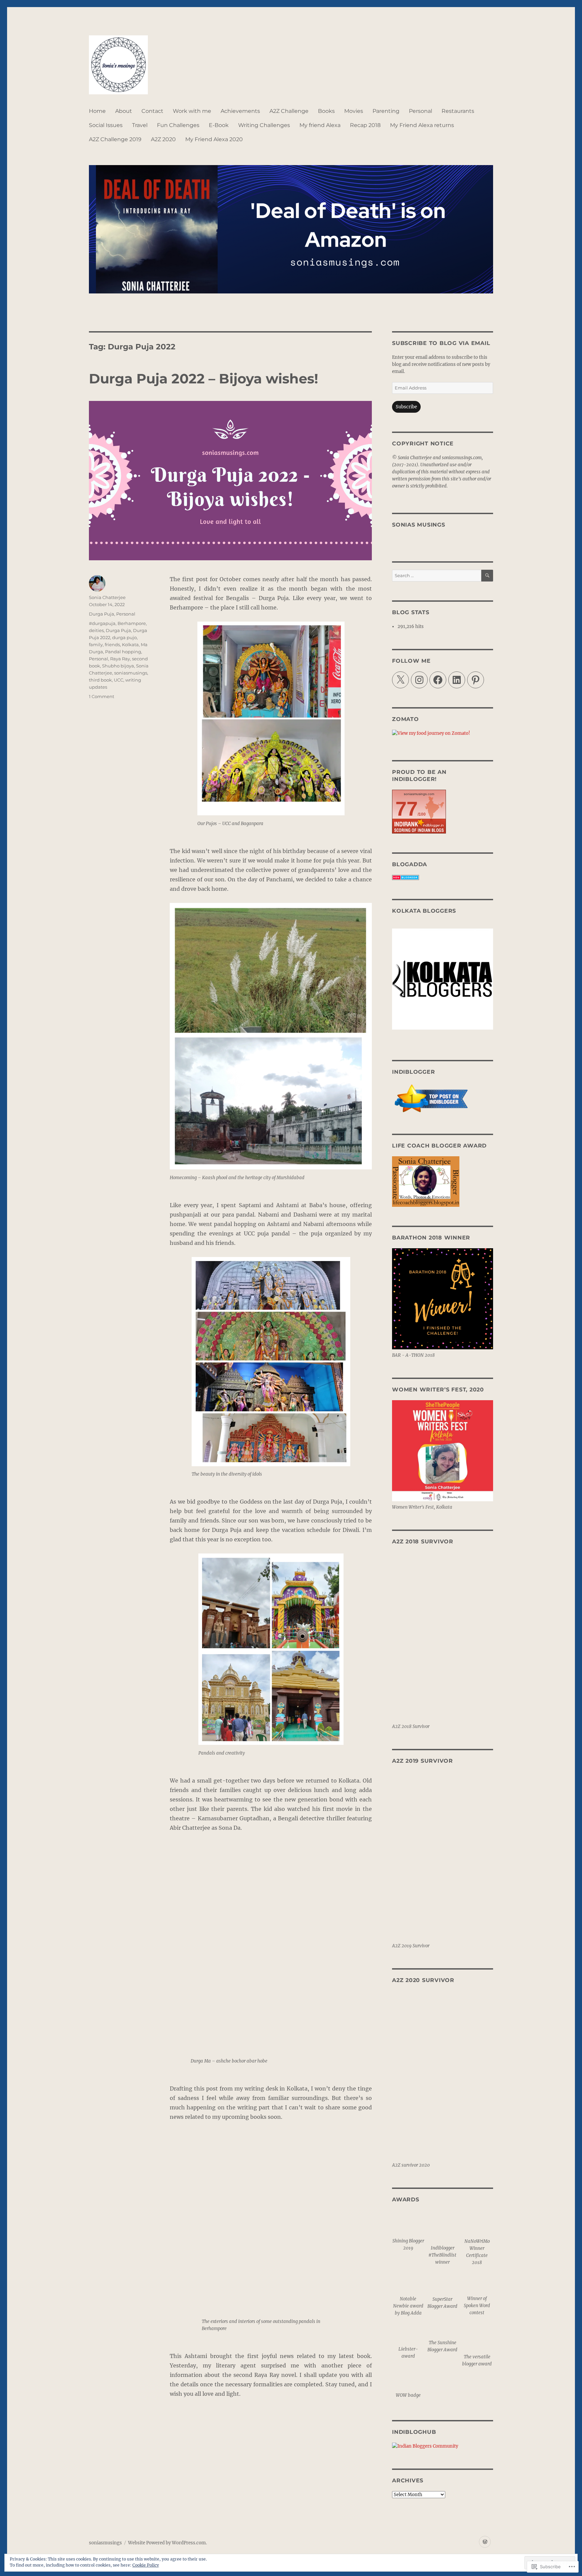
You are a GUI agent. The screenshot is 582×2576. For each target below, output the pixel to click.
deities (96, 630)
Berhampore (132, 623)
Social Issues (106, 125)
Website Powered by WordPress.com (167, 2543)
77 (407, 809)
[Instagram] (419, 680)
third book (100, 680)
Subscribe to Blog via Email (441, 343)
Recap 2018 (365, 125)
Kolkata (130, 645)
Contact (152, 111)
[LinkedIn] (457, 680)
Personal (421, 111)
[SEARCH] (487, 576)
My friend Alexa (320, 125)
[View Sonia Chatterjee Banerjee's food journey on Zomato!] (443, 733)
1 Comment (102, 696)
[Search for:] (437, 576)
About (124, 111)
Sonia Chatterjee (107, 597)
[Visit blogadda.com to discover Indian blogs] (443, 877)
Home (97, 111)
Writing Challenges (264, 125)
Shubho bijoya (118, 666)
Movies (354, 111)
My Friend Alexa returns (422, 125)
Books (326, 111)
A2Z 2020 (163, 139)
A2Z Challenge (289, 111)
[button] (408, 2232)
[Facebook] (438, 680)
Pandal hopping (123, 652)
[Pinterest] (476, 680)
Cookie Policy (146, 2565)
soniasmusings (131, 673)
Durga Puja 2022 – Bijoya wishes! (204, 379)
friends (112, 645)
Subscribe (406, 407)
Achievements (240, 111)
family (96, 645)
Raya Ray (120, 659)
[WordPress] (485, 2542)
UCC (119, 680)
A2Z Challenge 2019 (115, 139)
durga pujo (124, 637)
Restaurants (458, 111)
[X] (400, 680)
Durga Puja (102, 614)
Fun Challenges (178, 125)
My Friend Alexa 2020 (214, 139)
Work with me (192, 111)
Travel (140, 125)
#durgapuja (102, 623)
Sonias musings (419, 525)
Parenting (386, 111)
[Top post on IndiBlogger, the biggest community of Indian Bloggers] (443, 1099)
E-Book (219, 125)
